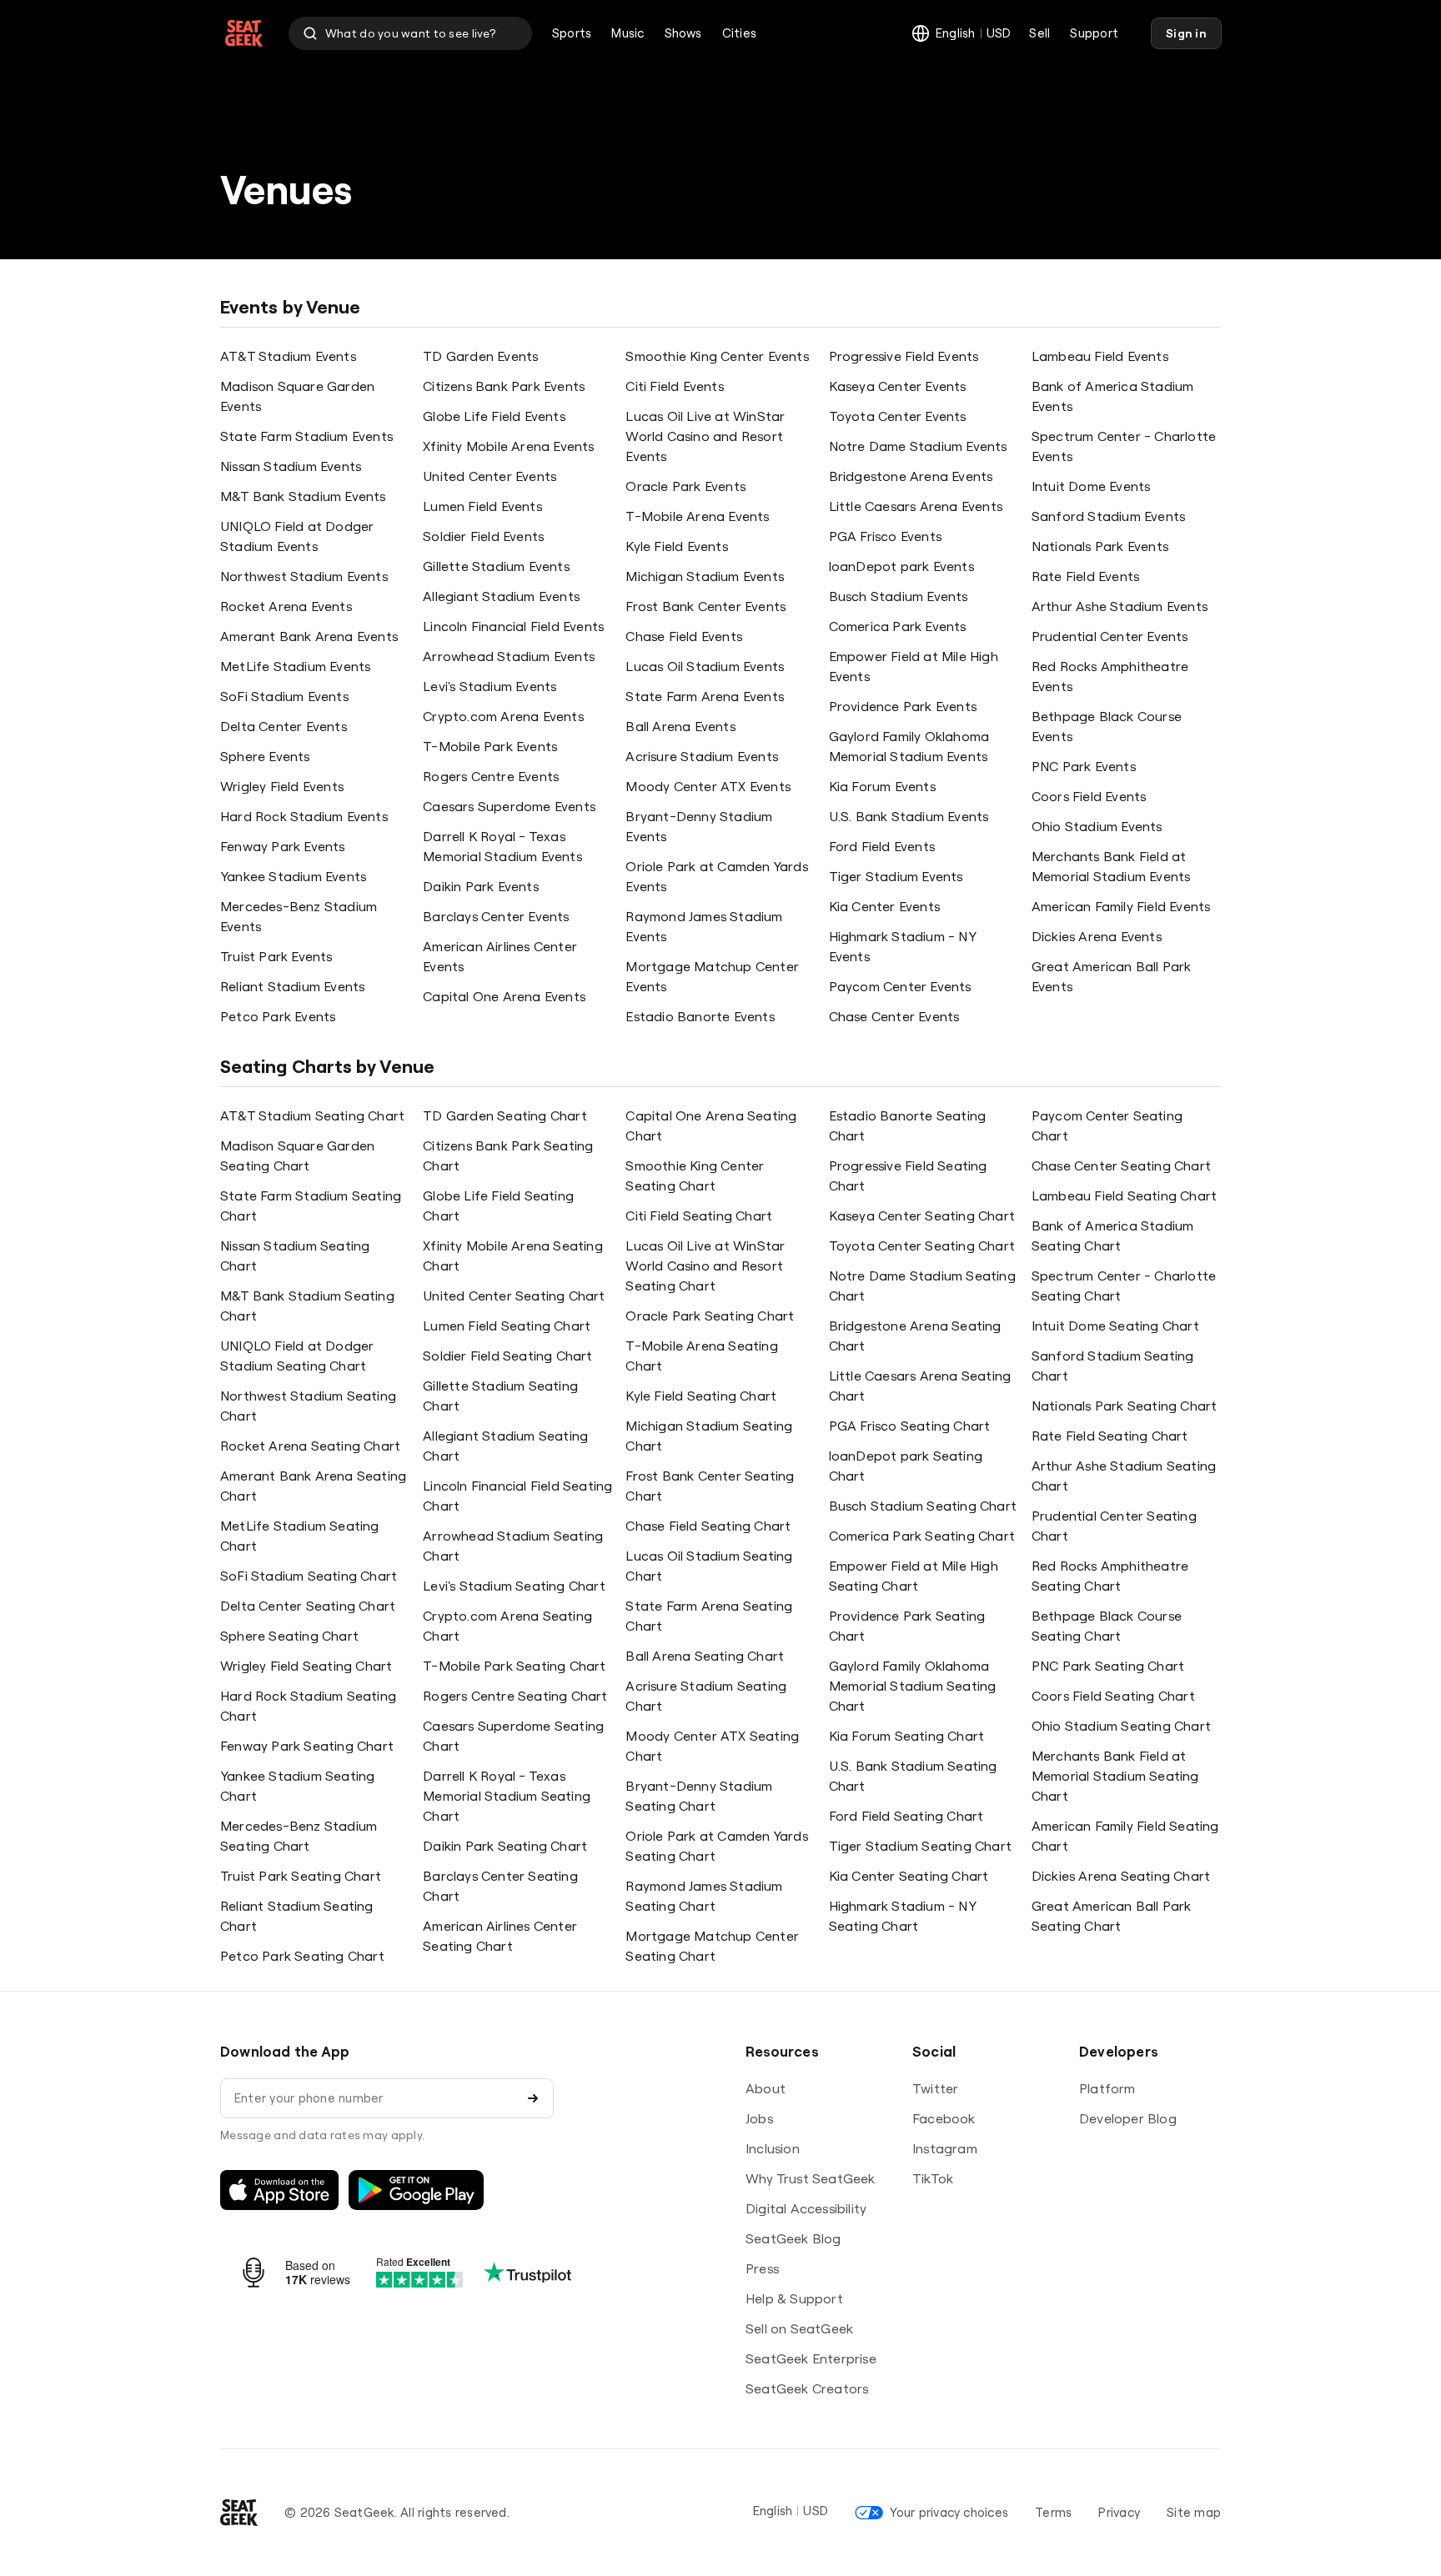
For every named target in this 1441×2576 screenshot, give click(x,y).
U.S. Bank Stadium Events (909, 816)
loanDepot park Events (901, 566)
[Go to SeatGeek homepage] (244, 34)
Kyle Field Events (676, 546)
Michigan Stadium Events (705, 576)
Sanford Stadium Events (1108, 516)
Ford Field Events (882, 846)
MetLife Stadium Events (295, 666)
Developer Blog (1128, 2118)
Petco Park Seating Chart (302, 1956)
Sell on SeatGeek (799, 2328)
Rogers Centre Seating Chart (515, 1696)
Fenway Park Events (283, 846)
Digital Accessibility (806, 2208)
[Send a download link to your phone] (533, 2098)
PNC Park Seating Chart (1108, 1666)
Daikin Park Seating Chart (505, 1846)
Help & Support (794, 2298)
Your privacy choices (949, 2512)
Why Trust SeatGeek (811, 2178)
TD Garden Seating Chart (505, 1115)
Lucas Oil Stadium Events (705, 666)
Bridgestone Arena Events (911, 476)
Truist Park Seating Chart (301, 1876)
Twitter (935, 2088)
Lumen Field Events (482, 506)
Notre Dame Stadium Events (918, 446)
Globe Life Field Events (494, 416)
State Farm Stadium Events (306, 436)
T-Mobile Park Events (490, 746)
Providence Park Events (903, 706)
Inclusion (773, 2148)
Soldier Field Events (483, 536)
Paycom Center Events (900, 986)
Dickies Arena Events (1097, 936)
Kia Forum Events (882, 786)
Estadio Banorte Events (700, 1016)
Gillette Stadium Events (496, 566)
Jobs (759, 2118)
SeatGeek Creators (807, 2388)
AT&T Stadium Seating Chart (312, 1115)
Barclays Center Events (496, 916)
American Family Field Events (1121, 906)
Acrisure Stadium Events (702, 756)
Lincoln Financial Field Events (513, 626)
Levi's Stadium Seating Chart (514, 1586)
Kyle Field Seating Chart (701, 1396)
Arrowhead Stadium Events (509, 656)
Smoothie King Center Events (717, 356)
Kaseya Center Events (898, 386)
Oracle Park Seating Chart (710, 1316)
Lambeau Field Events (1100, 356)
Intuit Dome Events (1091, 486)
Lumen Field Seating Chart (507, 1326)
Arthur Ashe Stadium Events (1120, 606)
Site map (1194, 2512)
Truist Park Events (276, 956)
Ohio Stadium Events (1097, 826)
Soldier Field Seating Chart (507, 1356)
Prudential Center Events (1110, 636)
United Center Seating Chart (514, 1296)
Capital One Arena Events (504, 996)
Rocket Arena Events (286, 606)
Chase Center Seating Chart (1121, 1165)
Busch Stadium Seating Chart (923, 1506)
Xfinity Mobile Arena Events (508, 446)
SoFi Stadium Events (284, 696)
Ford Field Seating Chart (906, 1816)
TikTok (933, 2178)
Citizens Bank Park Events (504, 386)
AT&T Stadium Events (288, 356)
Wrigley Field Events (282, 786)
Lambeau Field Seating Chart (1124, 1195)
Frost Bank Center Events (705, 606)
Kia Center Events (884, 906)
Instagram (945, 2148)
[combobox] (410, 33)
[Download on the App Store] (279, 2190)
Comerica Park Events (898, 626)
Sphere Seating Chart (289, 1636)
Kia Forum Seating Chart (907, 1736)
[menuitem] (572, 33)
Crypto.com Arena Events (503, 716)
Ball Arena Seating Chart (705, 1656)
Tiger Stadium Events (896, 876)
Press (762, 2268)
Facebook (944, 2118)
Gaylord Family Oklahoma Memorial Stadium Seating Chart (913, 1686)
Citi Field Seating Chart (699, 1215)
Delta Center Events (284, 726)
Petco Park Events (278, 1016)
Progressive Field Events (904, 356)
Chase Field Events (684, 636)
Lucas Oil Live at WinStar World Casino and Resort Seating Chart (705, 1265)
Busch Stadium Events (899, 596)
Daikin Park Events (481, 886)
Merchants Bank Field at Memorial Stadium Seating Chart (1115, 1776)
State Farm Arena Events (705, 696)
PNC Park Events (1084, 766)
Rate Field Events (1085, 576)
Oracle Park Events (685, 486)
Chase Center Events (894, 1016)
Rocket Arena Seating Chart (310, 1446)
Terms (1053, 2512)
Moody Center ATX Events (708, 786)
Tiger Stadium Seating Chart (920, 1846)
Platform (1107, 2088)
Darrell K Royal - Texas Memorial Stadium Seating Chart (507, 1796)
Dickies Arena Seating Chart (1121, 1876)
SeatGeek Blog (793, 2238)
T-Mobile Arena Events (697, 516)
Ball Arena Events (680, 726)
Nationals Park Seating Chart (1125, 1406)
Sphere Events (265, 756)
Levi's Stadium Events (490, 686)
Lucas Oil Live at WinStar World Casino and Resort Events (705, 436)
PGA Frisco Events (885, 536)
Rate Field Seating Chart (1110, 1436)
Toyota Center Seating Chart (922, 1245)
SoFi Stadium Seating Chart (309, 1576)
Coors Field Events (1089, 796)
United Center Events (490, 476)
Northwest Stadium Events (304, 576)
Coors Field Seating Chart (1113, 1696)
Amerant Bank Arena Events (309, 636)
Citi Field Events (674, 386)
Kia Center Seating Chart (909, 1876)
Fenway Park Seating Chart (307, 1746)
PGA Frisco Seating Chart (910, 1426)
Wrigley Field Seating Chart (306, 1666)
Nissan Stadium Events (291, 466)
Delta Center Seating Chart (308, 1606)
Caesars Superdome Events (509, 806)
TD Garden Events (480, 356)
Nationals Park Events (1100, 546)
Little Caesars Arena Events (916, 506)
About (766, 2088)
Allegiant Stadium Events (501, 596)
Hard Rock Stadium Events (304, 816)
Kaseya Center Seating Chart (922, 1215)
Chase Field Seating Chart (708, 1526)
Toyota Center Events (898, 416)
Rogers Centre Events (491, 776)
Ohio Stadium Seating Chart (1121, 1726)
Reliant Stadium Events (292, 986)
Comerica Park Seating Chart (922, 1536)
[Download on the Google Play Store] (416, 2190)
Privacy (1119, 2512)
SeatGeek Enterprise (811, 2358)
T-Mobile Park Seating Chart (514, 1666)
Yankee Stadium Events (293, 876)
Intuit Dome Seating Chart (1115, 1326)
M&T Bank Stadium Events (303, 496)
